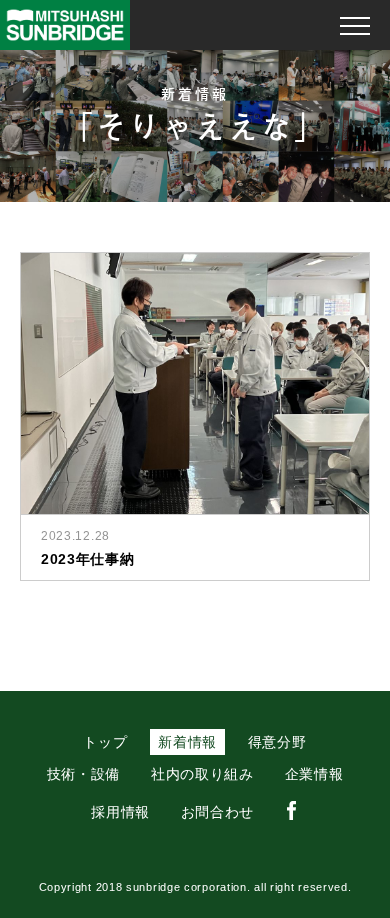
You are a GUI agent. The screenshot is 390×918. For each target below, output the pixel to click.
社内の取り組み (202, 774)
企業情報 (314, 774)
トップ (105, 742)
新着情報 (187, 742)
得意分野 (277, 742)
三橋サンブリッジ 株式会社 (65, 25)
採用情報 (120, 812)
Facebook (292, 811)
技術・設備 (84, 774)
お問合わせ (218, 812)
